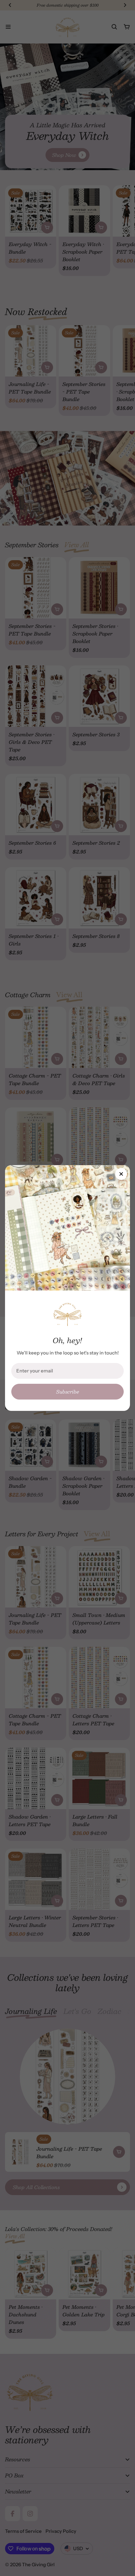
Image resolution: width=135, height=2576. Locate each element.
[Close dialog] (121, 1174)
